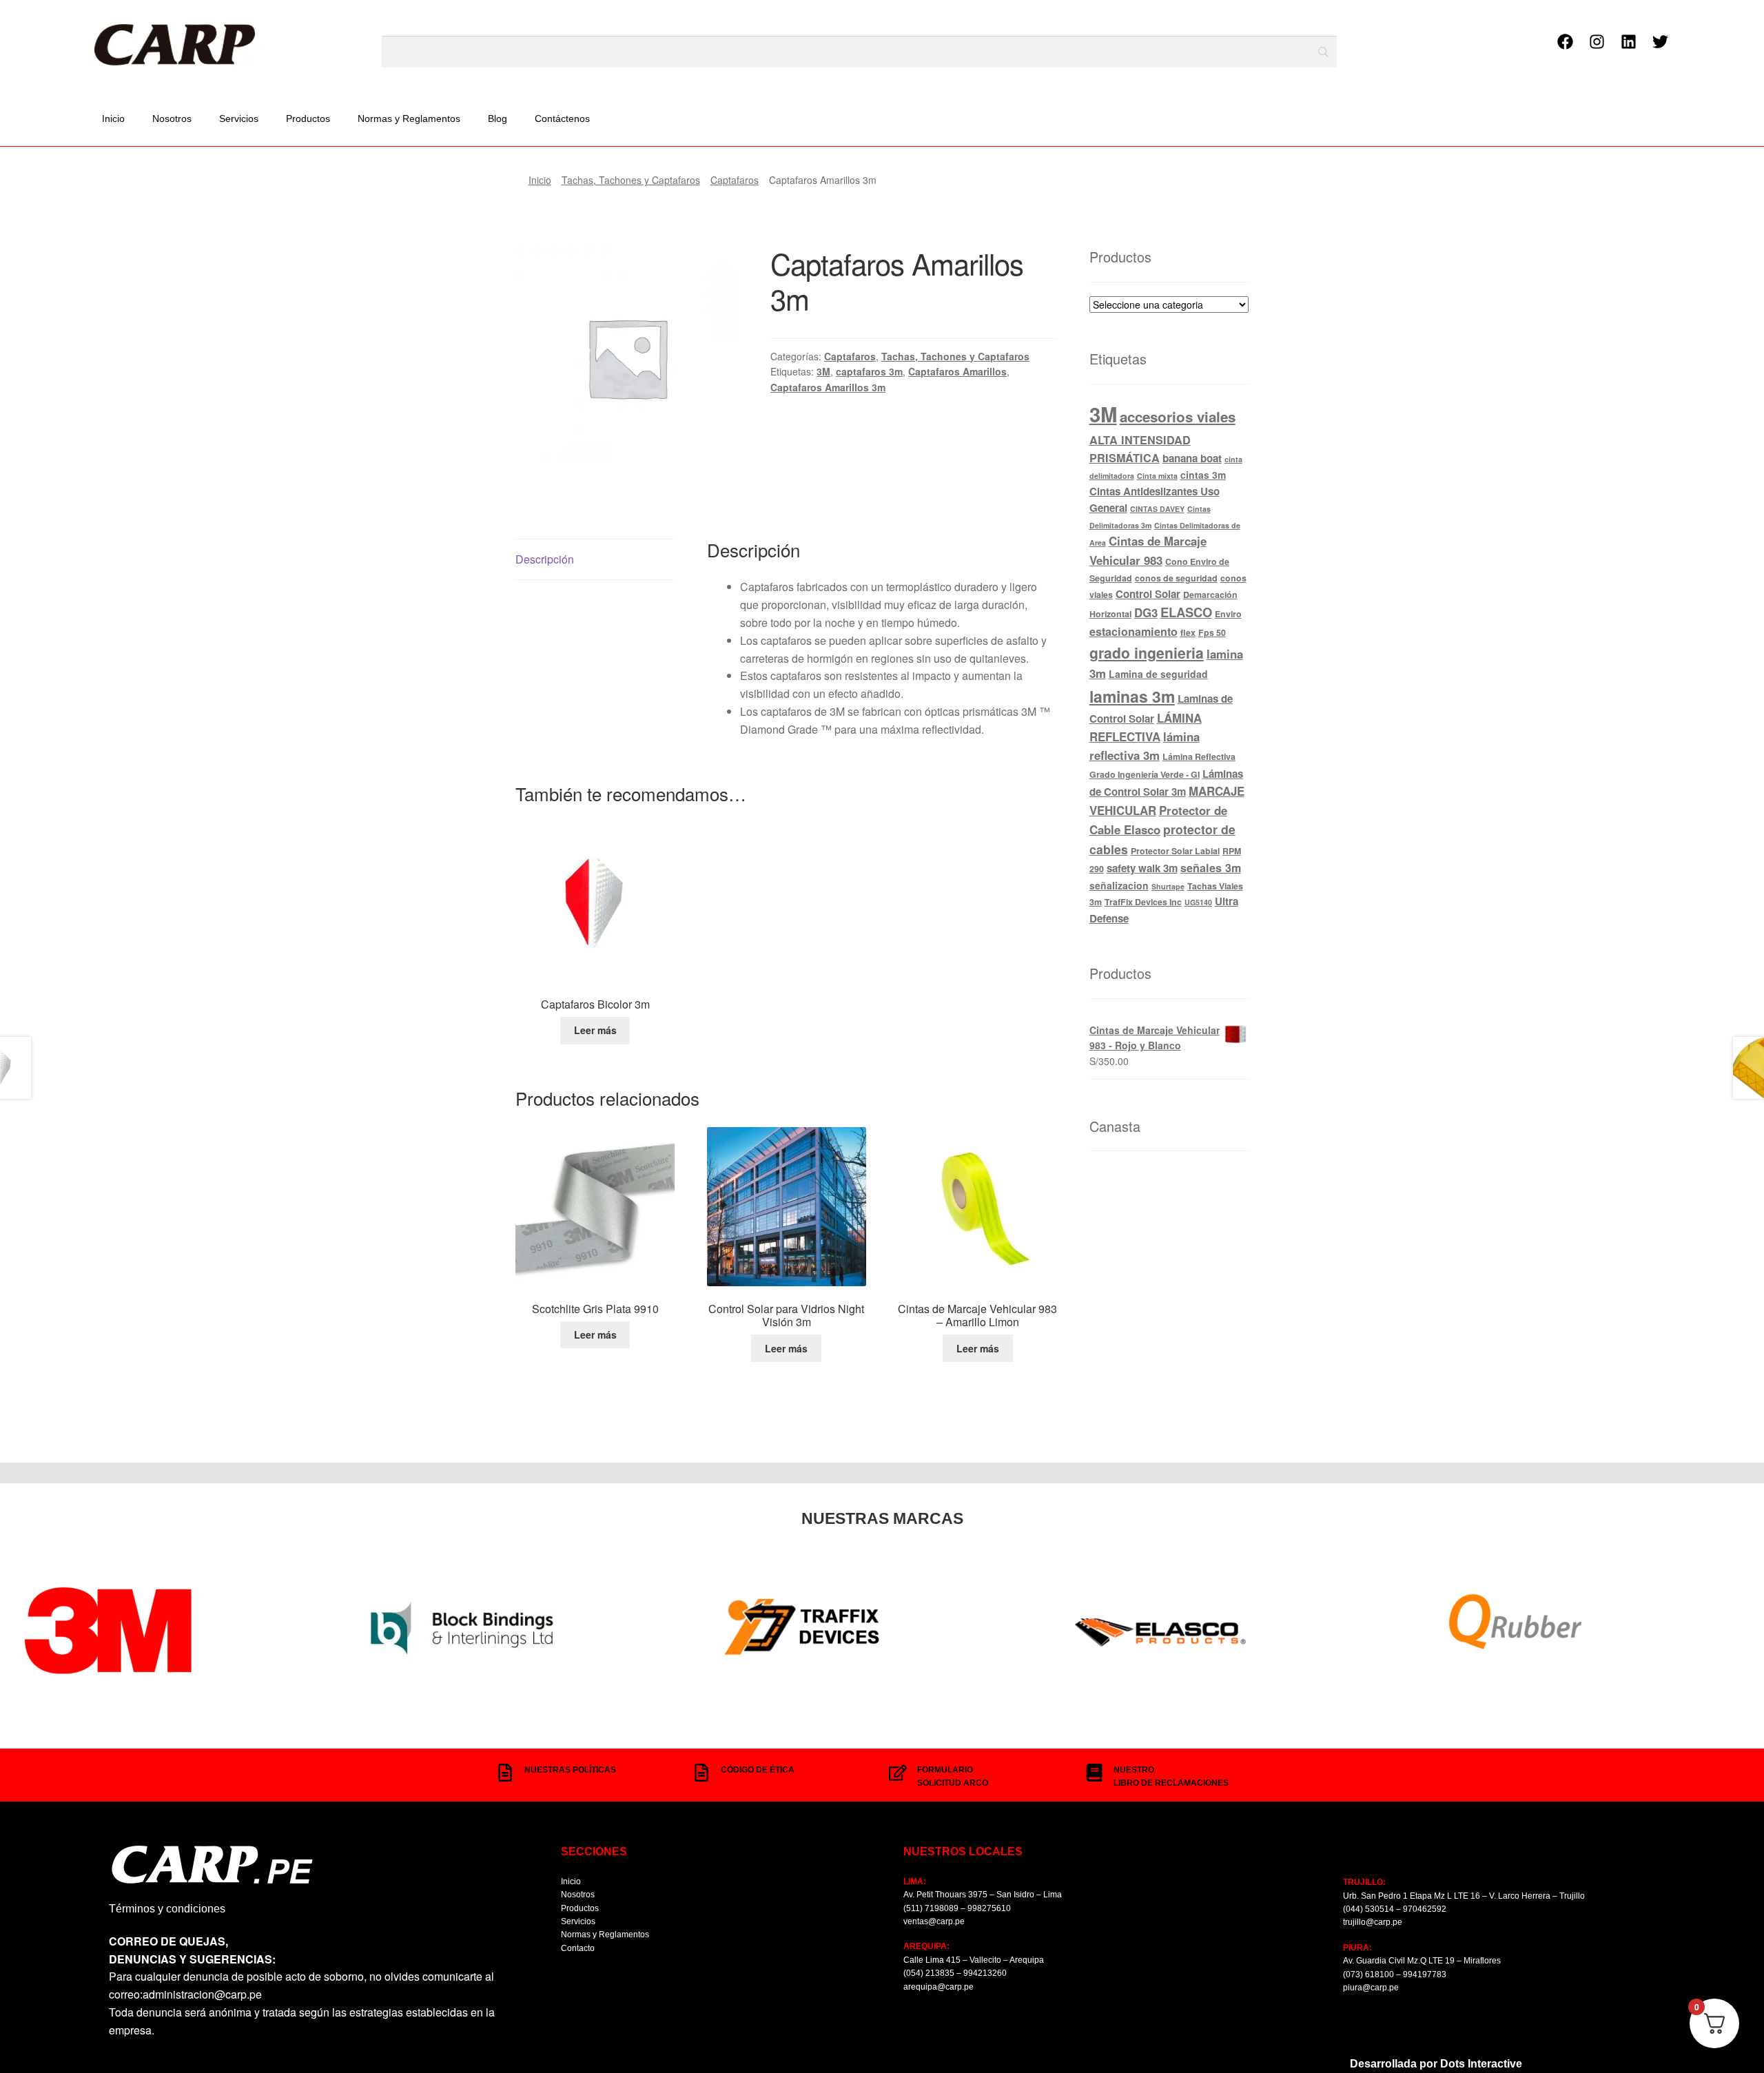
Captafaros (735, 180)
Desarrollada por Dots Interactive (1436, 2064)
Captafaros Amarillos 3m (828, 387)
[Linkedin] (1628, 42)
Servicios (239, 118)
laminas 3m (1132, 696)
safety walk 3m (1142, 868)
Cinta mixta (1157, 476)
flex (1188, 632)
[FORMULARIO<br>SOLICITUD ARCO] (898, 1773)
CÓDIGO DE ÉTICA (758, 1770)
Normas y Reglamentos (409, 118)
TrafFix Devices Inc (1143, 902)
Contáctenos (562, 118)
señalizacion (1119, 885)
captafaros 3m (869, 371)
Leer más (595, 1030)
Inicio (113, 118)
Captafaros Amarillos (957, 371)
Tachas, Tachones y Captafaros (631, 180)
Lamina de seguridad (1158, 674)
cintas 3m (1203, 475)
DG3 (1146, 612)
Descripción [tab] (545, 559)
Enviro (1228, 614)
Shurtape (1168, 886)
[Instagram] (1597, 42)
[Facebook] (1565, 42)
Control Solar (1148, 594)
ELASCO (1186, 612)
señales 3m (1211, 868)
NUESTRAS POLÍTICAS (570, 1770)
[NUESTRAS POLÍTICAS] (505, 1773)
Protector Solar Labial (1175, 851)
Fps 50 (1212, 632)
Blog (498, 118)
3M (823, 371)
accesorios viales (1178, 416)
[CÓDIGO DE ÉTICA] (701, 1773)
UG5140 (1198, 902)
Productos (308, 118)
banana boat (1192, 458)
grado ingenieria (1147, 652)
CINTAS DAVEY (1157, 509)
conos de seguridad (1176, 578)
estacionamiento (1134, 631)
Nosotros (172, 118)
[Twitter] (1660, 42)
